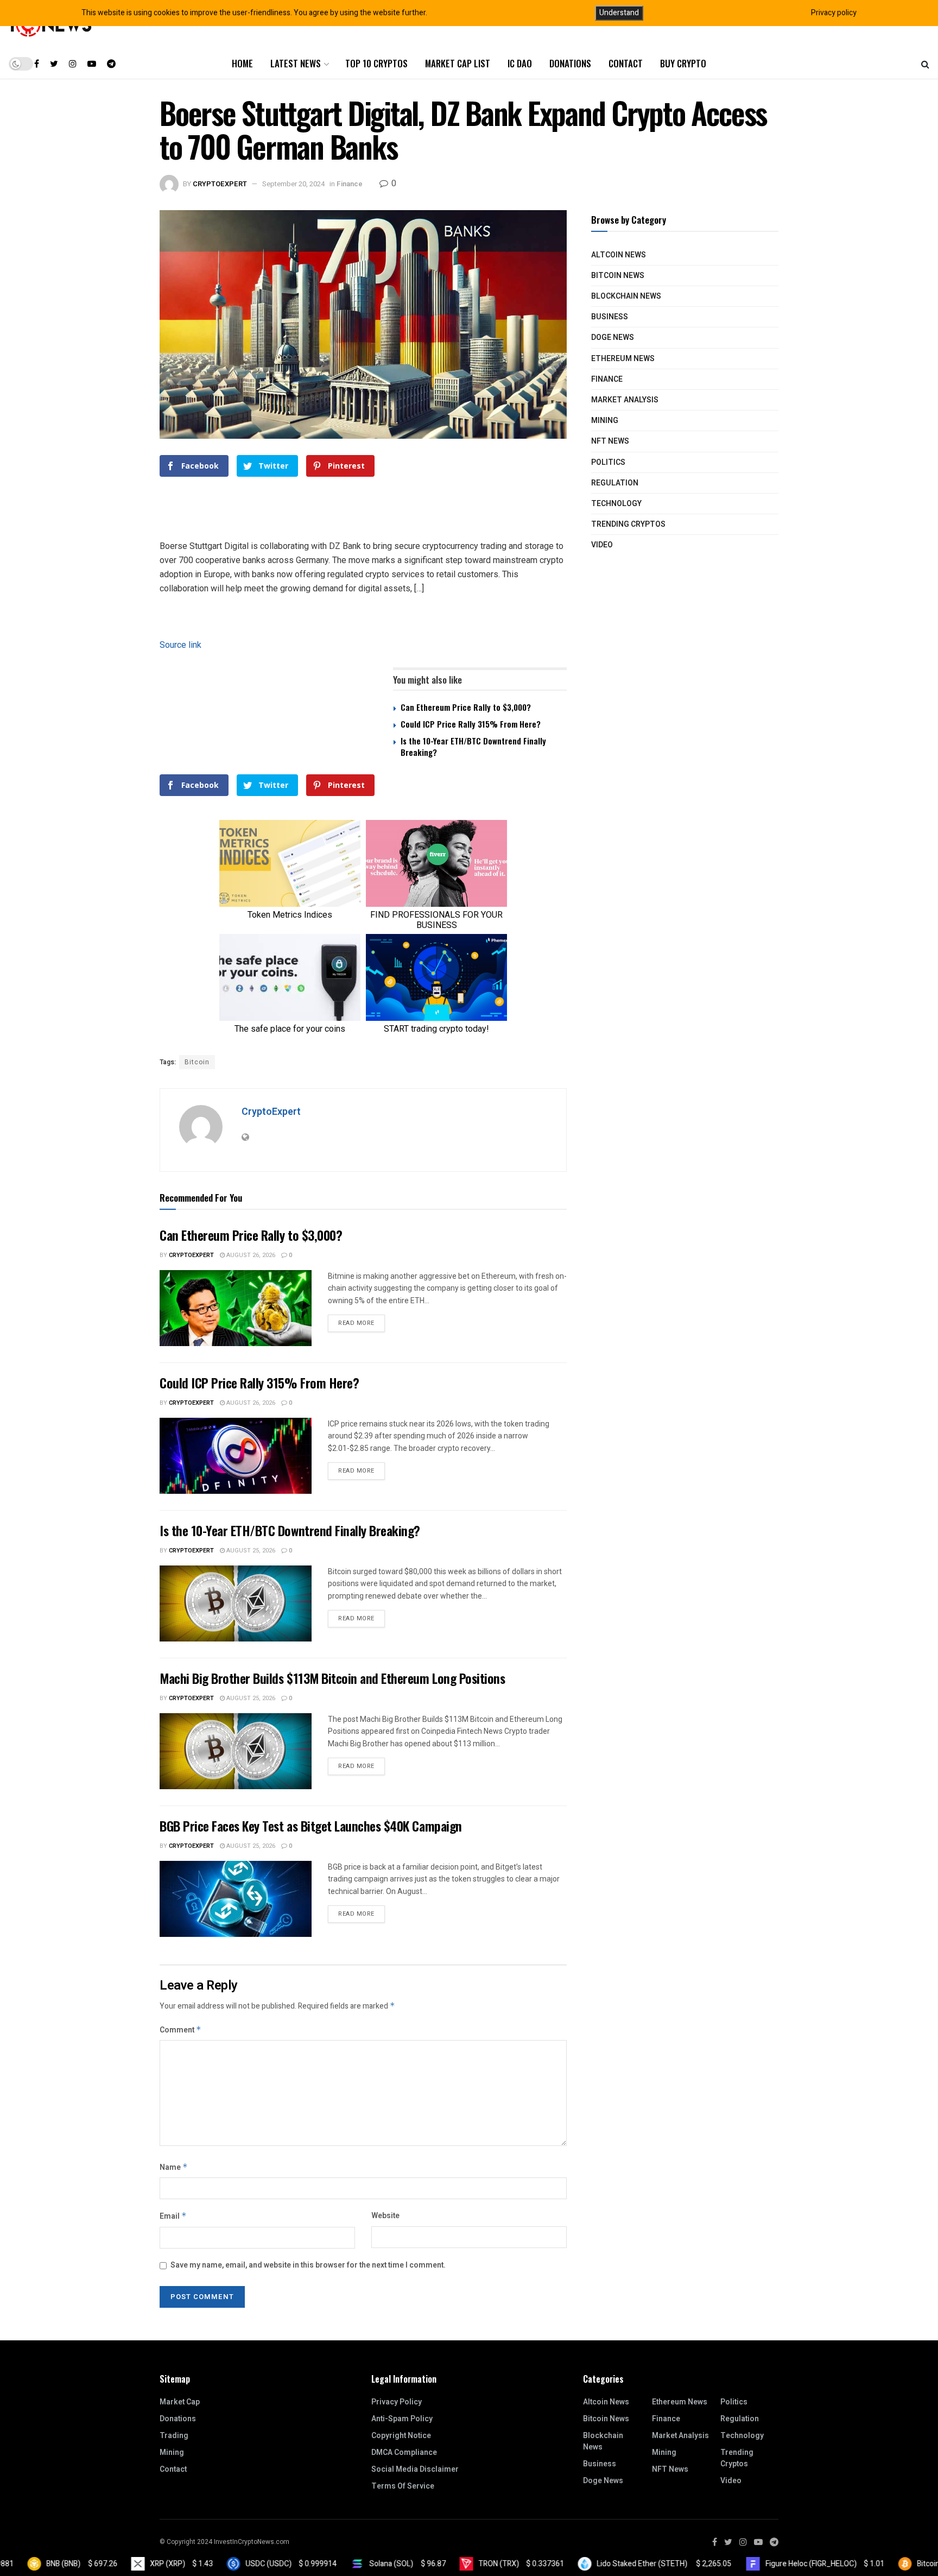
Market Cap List (458, 63)
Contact (626, 63)
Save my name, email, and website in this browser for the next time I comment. (308, 2265)
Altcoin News (619, 255)
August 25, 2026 (250, 1551)
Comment (180, 2030)
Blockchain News (626, 296)
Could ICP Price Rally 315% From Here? (471, 724)
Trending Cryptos (628, 524)
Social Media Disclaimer (415, 2469)
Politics (608, 462)
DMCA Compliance (404, 2452)
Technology (616, 504)
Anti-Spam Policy (402, 2419)
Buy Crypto (683, 63)
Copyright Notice (401, 2436)
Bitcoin (197, 1062)
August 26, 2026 (250, 1255)
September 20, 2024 (293, 184)
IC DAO (520, 63)
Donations (570, 63)
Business (610, 317)
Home (242, 63)
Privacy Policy (397, 2402)
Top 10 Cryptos (376, 63)
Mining (605, 421)
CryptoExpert (220, 184)
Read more (356, 1323)
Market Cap (180, 2402)
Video (602, 545)
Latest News (296, 63)
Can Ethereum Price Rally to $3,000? (466, 707)
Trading (174, 2436)
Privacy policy (834, 13)
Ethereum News (623, 359)
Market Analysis (625, 400)
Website (385, 2216)
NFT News (610, 441)
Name (174, 2167)
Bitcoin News (618, 276)
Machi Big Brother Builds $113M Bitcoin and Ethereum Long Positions (332, 1678)
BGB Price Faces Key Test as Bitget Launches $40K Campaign (311, 1826)
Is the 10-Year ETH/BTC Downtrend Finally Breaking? (473, 746)
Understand (619, 13)
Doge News (613, 337)
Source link (180, 645)
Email (173, 2216)
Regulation (615, 483)
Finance (350, 184)
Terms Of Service (403, 2486)
